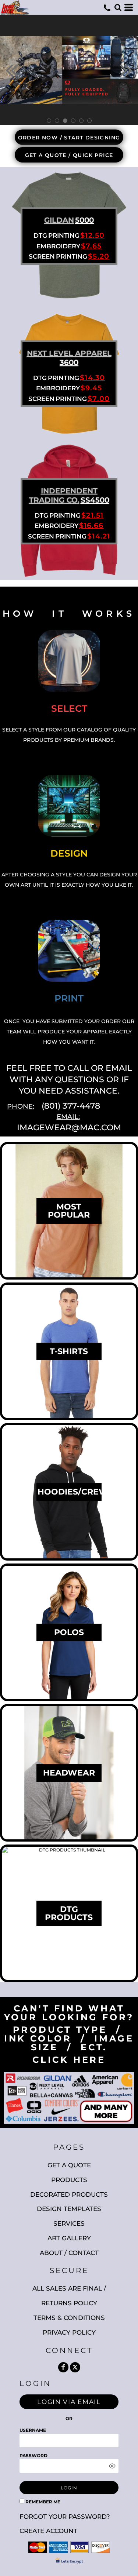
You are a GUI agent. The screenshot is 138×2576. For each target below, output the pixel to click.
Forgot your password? (65, 2517)
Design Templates (69, 2209)
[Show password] (112, 2466)
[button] (118, 7)
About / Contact (69, 2253)
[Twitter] (75, 2367)
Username (33, 2430)
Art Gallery (69, 2238)
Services (69, 2223)
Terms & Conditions (69, 2318)
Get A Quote (69, 2165)
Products (69, 2180)
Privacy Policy (69, 2332)
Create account (48, 2531)
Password (33, 2455)
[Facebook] (63, 2367)
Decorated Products (69, 2194)
